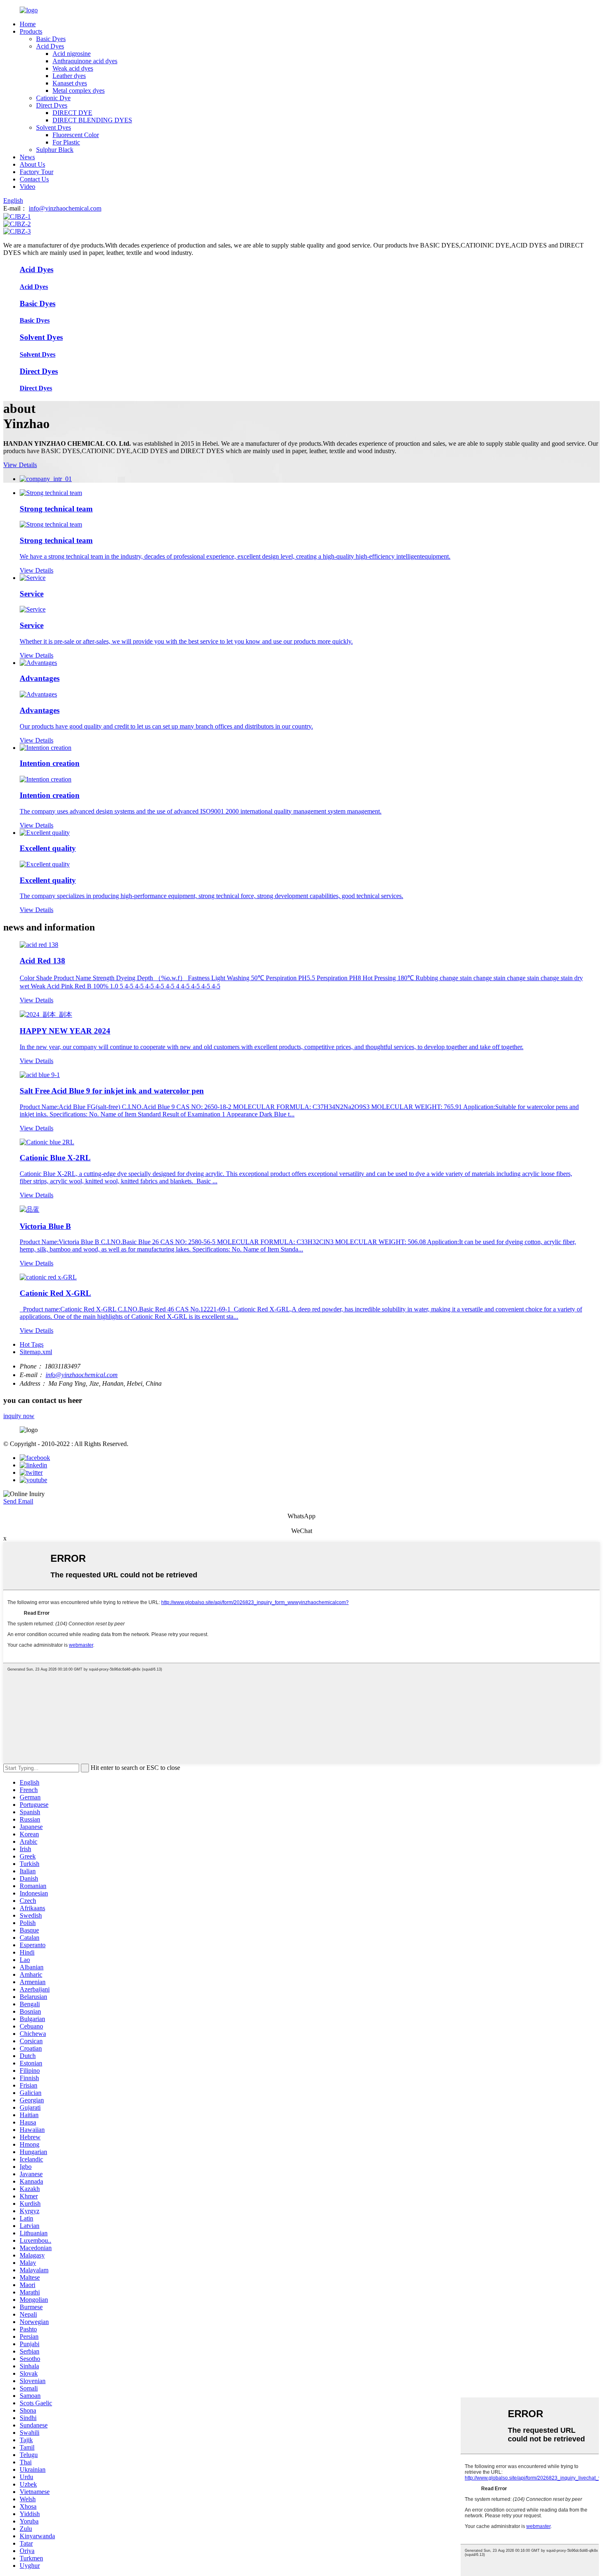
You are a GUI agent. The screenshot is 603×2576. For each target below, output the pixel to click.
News (27, 157)
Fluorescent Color (76, 135)
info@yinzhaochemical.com (65, 208)
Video (27, 187)
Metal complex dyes (79, 91)
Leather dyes (69, 76)
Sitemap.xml (36, 1352)
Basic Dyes (51, 39)
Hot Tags (32, 1344)
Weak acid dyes (73, 68)
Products (31, 31)
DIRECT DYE (72, 113)
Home (28, 24)
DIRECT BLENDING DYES (92, 120)
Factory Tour (37, 172)
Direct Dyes (52, 105)
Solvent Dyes (54, 127)
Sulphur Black (55, 150)
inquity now (19, 1416)
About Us (32, 164)
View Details (20, 465)
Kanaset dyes (70, 83)
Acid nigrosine (72, 54)
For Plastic (66, 142)
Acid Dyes (50, 46)
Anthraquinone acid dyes (85, 61)
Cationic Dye (53, 98)
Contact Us (34, 179)
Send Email (18, 1501)
